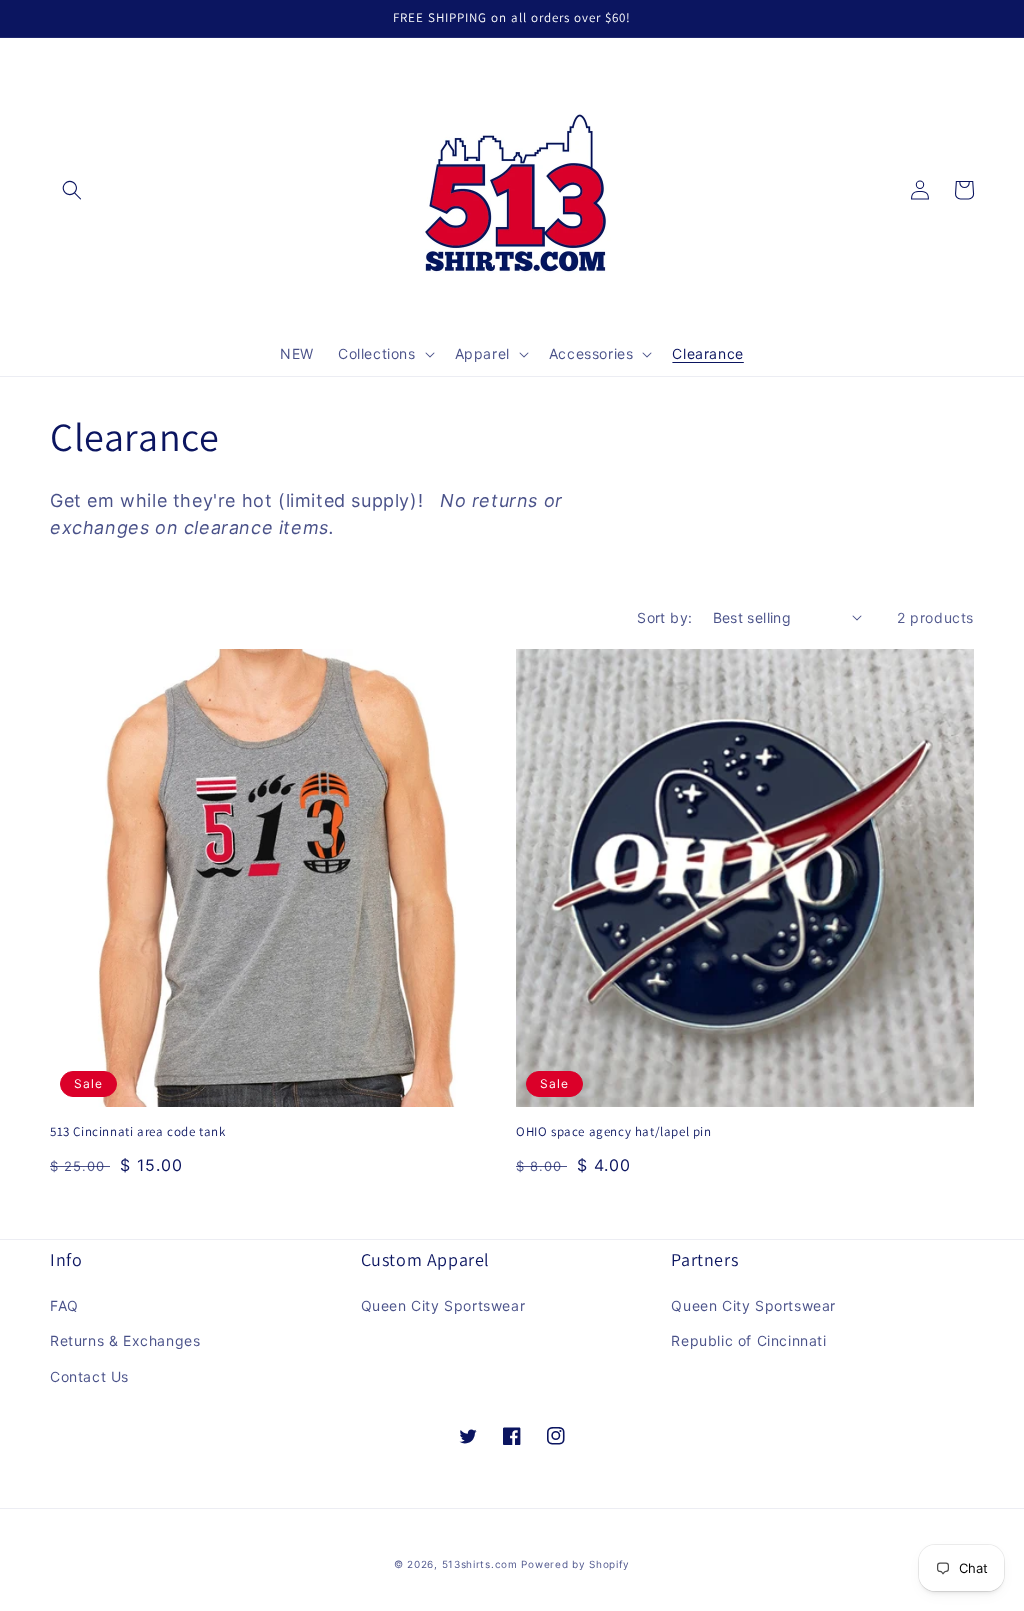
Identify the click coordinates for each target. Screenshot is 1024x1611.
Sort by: (664, 617)
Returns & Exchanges (125, 1340)
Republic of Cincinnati (748, 1340)
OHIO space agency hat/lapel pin (614, 1132)
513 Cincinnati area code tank (137, 1132)
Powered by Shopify (575, 1564)
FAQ (64, 1305)
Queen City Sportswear (443, 1305)
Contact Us (89, 1376)
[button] (72, 190)
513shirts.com (480, 1564)
